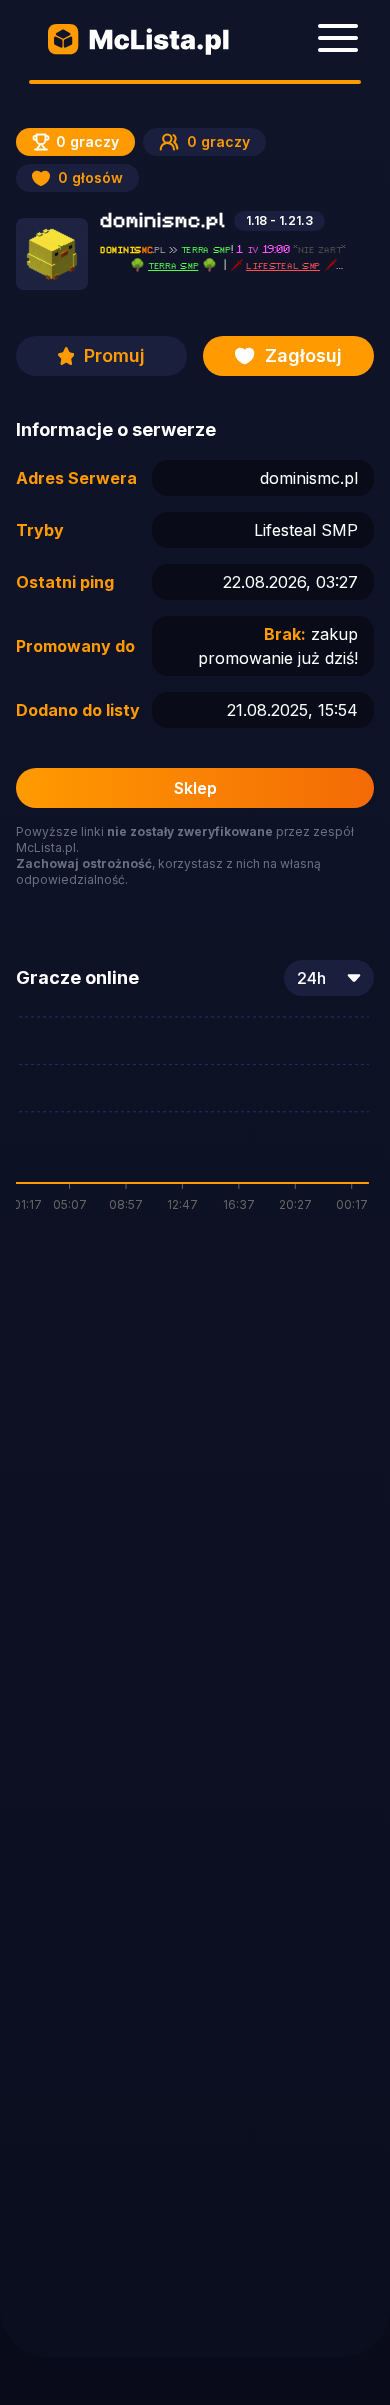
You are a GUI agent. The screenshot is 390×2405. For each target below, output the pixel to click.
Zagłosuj (303, 355)
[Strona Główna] (139, 40)
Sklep (195, 788)
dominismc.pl (309, 478)
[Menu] (338, 38)
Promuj (114, 355)
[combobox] (329, 978)
